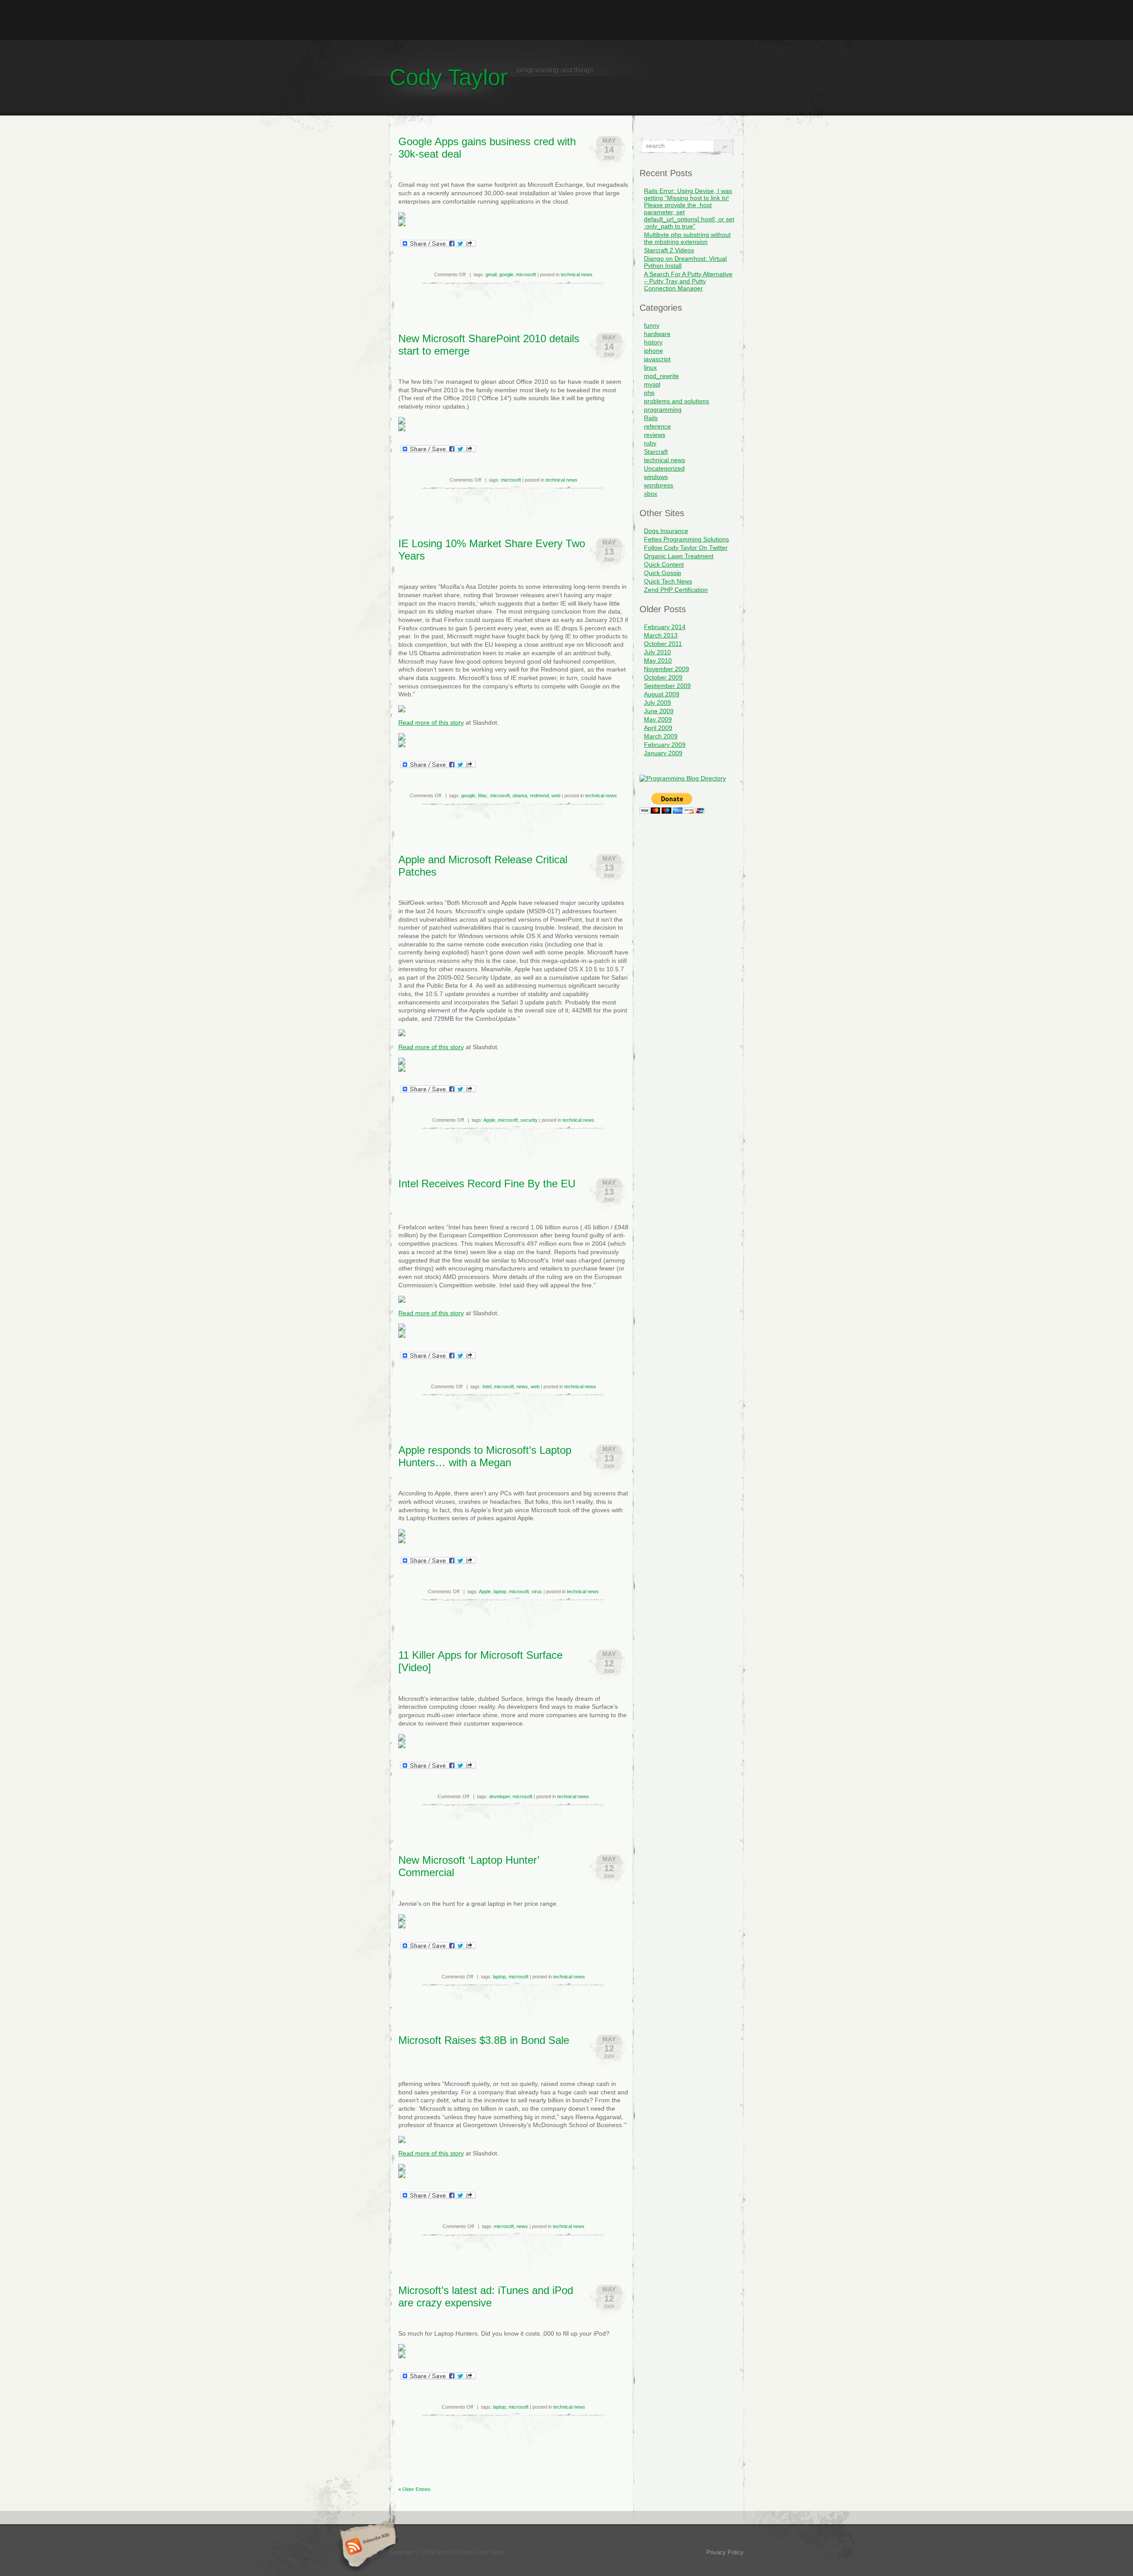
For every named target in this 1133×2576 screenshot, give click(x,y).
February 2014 (665, 627)
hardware (657, 334)
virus (537, 1591)
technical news (577, 274)
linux (650, 367)
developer (499, 1796)
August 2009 (662, 694)
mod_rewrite (661, 376)
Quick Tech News (668, 581)
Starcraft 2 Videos (669, 250)
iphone (653, 351)
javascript (657, 359)
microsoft (526, 274)
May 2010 (658, 660)
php (649, 393)
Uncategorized (664, 468)
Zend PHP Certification (676, 590)
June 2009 (659, 711)
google (506, 274)
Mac (483, 796)
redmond (539, 796)
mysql (652, 384)
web (556, 796)
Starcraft (656, 452)
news (522, 1386)
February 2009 (665, 745)
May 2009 (658, 719)
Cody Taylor (449, 77)
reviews (655, 435)
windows (656, 477)
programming (663, 409)
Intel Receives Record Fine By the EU (487, 1184)
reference (657, 426)
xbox (651, 494)
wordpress (659, 485)
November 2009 (667, 669)
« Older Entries (414, 2489)
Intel (487, 1386)
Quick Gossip (663, 573)
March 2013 (661, 635)
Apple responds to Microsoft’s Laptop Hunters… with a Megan (485, 1456)
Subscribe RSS (367, 2547)
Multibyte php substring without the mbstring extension (687, 238)
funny (652, 325)
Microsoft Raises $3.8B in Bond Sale (484, 2040)
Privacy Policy (725, 2552)
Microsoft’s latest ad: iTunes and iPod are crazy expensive (486, 2296)
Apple (489, 1120)
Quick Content (664, 564)
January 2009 (663, 753)
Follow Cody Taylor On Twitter (686, 548)
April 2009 (658, 728)
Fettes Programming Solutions (686, 539)
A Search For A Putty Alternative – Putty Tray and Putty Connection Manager (688, 281)
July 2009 (657, 703)
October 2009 (663, 677)
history (653, 342)
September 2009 (667, 686)
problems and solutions (676, 401)
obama (520, 796)
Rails (651, 418)
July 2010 (657, 652)
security (529, 1120)
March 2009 (661, 736)
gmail (491, 274)
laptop (500, 1591)
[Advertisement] (566, 20)
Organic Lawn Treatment (679, 556)
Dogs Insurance (666, 531)
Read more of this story (431, 722)
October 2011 (663, 644)
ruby (650, 443)
